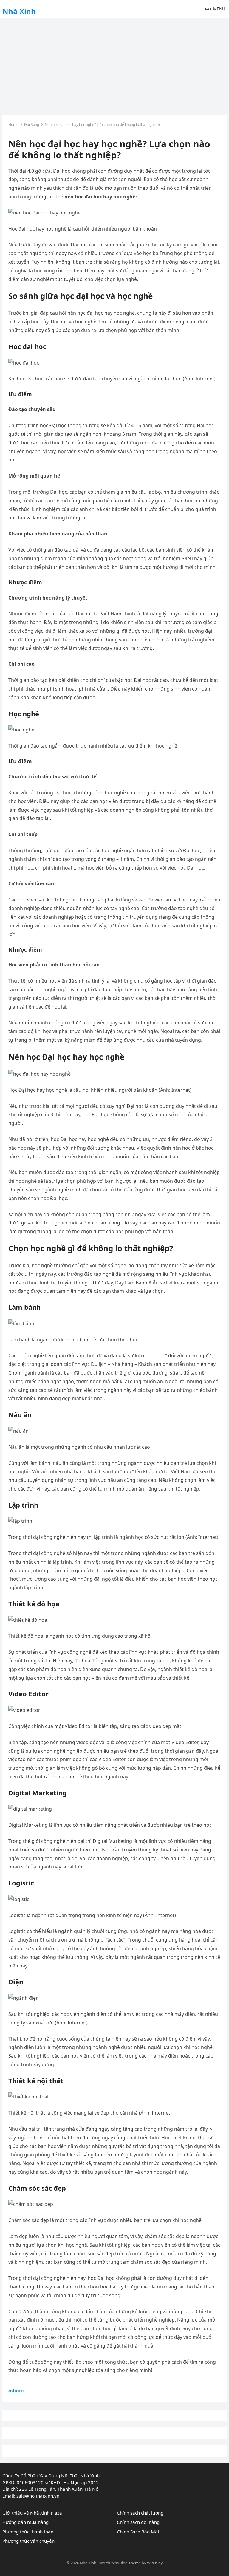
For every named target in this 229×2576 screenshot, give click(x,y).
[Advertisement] (114, 64)
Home (13, 125)
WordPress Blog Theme (120, 2563)
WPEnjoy (155, 2563)
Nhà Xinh (19, 11)
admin (16, 2390)
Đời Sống (32, 125)
